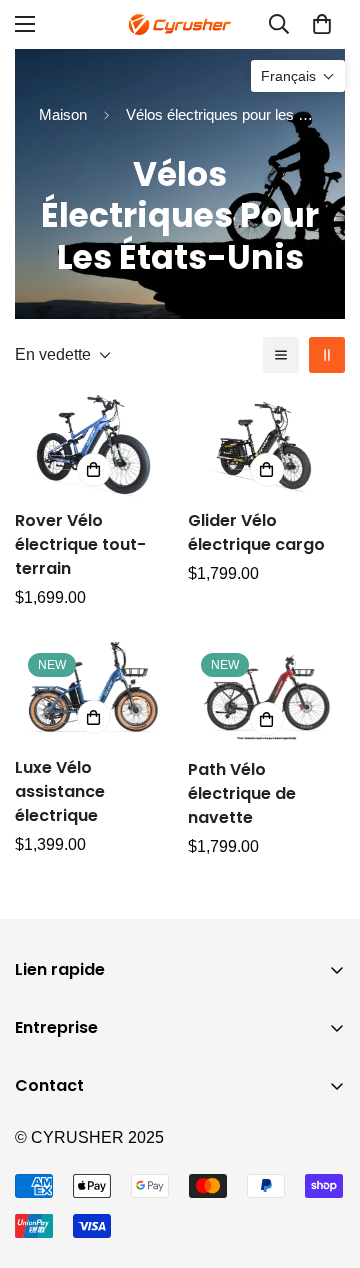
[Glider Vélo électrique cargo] (266, 444)
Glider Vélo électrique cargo (256, 532)
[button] (322, 24)
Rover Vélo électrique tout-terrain (80, 544)
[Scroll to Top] (324, 1162)
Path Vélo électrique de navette (242, 793)
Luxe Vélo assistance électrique (60, 791)
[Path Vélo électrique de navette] (266, 693)
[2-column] (327, 355)
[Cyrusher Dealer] (180, 24)
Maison (63, 114)
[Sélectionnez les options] (94, 470)
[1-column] (281, 355)
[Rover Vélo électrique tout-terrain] (93, 444)
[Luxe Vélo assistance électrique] (93, 692)
